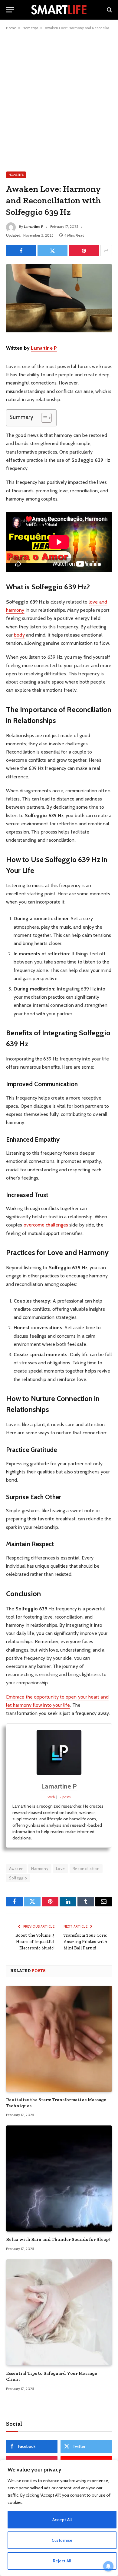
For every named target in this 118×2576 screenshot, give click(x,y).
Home (11, 28)
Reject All (62, 2561)
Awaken (16, 1869)
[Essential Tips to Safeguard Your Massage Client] (59, 2312)
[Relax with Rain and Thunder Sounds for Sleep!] (59, 2178)
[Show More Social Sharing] (106, 251)
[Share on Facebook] (21, 251)
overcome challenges (46, 1225)
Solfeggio (18, 1878)
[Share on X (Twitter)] (52, 251)
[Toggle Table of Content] (43, 418)
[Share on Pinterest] (84, 251)
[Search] (109, 10)
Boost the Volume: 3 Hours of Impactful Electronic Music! (35, 1942)
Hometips (30, 28)
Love (61, 1869)
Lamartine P (34, 226)
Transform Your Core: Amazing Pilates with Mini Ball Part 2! (85, 1942)
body (19, 635)
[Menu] (10, 10)
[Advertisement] (59, 100)
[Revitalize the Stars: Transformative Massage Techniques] (59, 2039)
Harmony (40, 1869)
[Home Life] (59, 10)
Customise (62, 2540)
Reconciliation (86, 1869)
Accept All (62, 2520)
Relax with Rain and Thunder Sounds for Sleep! (58, 2239)
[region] (59, 2518)
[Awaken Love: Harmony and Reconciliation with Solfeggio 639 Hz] (59, 331)
